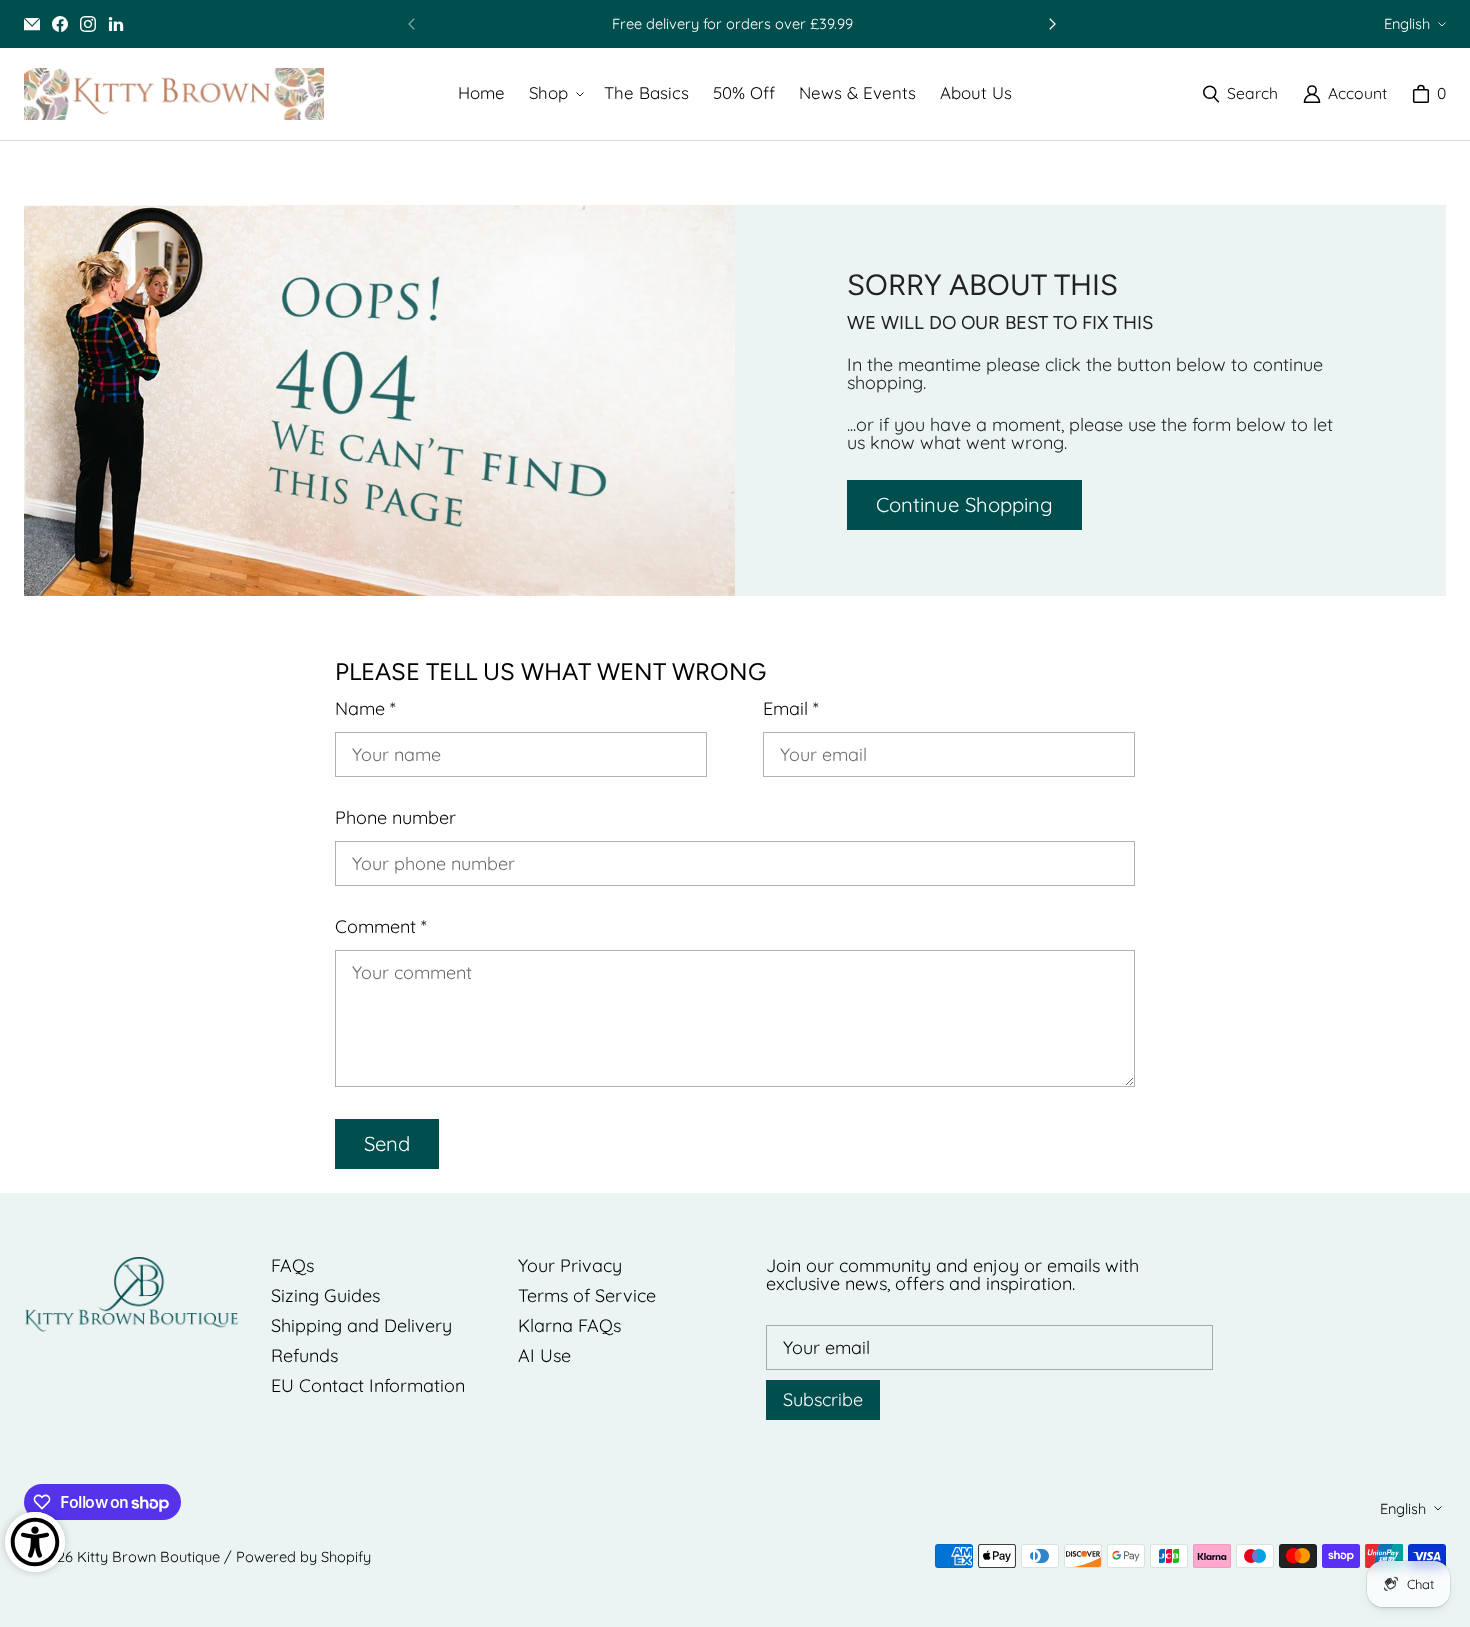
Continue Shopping (964, 504)
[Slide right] (1052, 24)
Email (791, 709)
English (1407, 23)
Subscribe (823, 1399)
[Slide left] (412, 24)
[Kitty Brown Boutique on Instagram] (88, 24)
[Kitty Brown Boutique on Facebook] (60, 24)
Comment (381, 927)
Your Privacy (570, 1265)
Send (387, 1143)
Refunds (304, 1355)
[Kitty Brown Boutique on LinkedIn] (116, 24)
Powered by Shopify (303, 1556)
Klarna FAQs (569, 1325)
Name (365, 709)
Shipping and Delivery (361, 1325)
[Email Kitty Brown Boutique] (32, 24)
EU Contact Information (368, 1385)
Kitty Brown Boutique (148, 1556)
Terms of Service (587, 1295)
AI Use (544, 1355)
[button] (554, 93)
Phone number (395, 818)
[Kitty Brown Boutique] (174, 94)
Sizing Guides (325, 1295)
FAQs (292, 1265)
